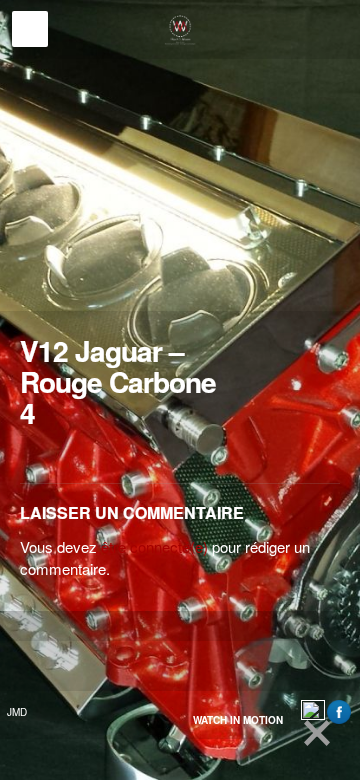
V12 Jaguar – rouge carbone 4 (118, 381)
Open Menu (30, 29)
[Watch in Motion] (180, 30)
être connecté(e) (154, 546)
